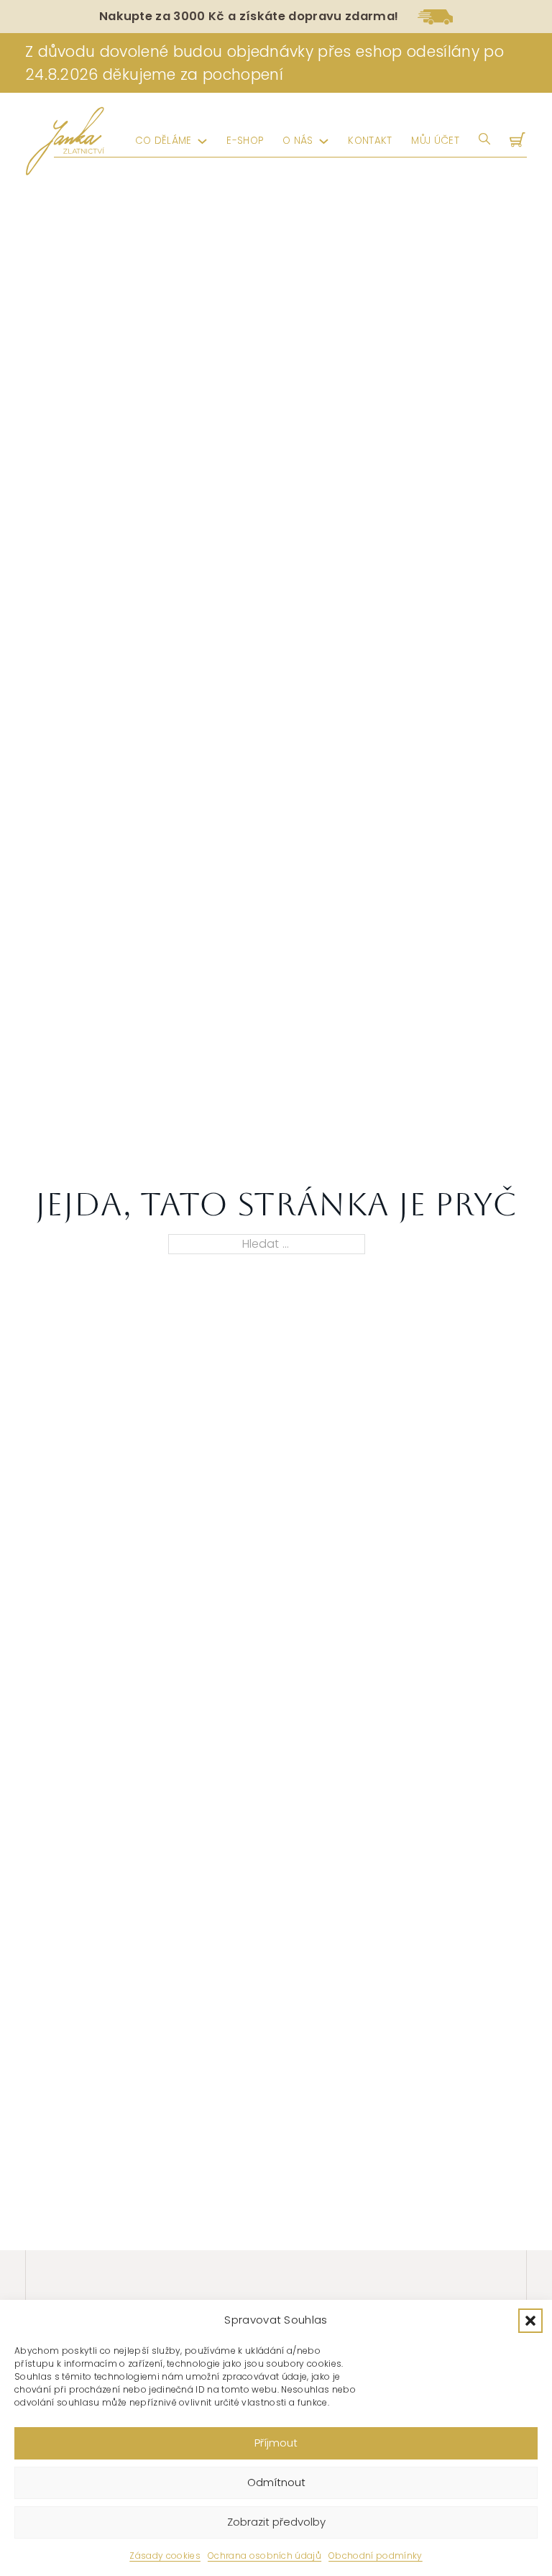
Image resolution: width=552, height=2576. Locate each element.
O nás (298, 141)
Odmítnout (276, 2482)
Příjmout (276, 2443)
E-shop (245, 141)
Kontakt (370, 141)
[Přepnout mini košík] (519, 141)
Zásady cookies (165, 2556)
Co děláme (164, 141)
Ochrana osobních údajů (264, 2556)
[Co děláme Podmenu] (202, 141)
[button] (530, 2321)
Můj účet (435, 141)
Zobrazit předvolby (276, 2522)
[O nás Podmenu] (324, 141)
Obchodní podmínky (376, 2556)
